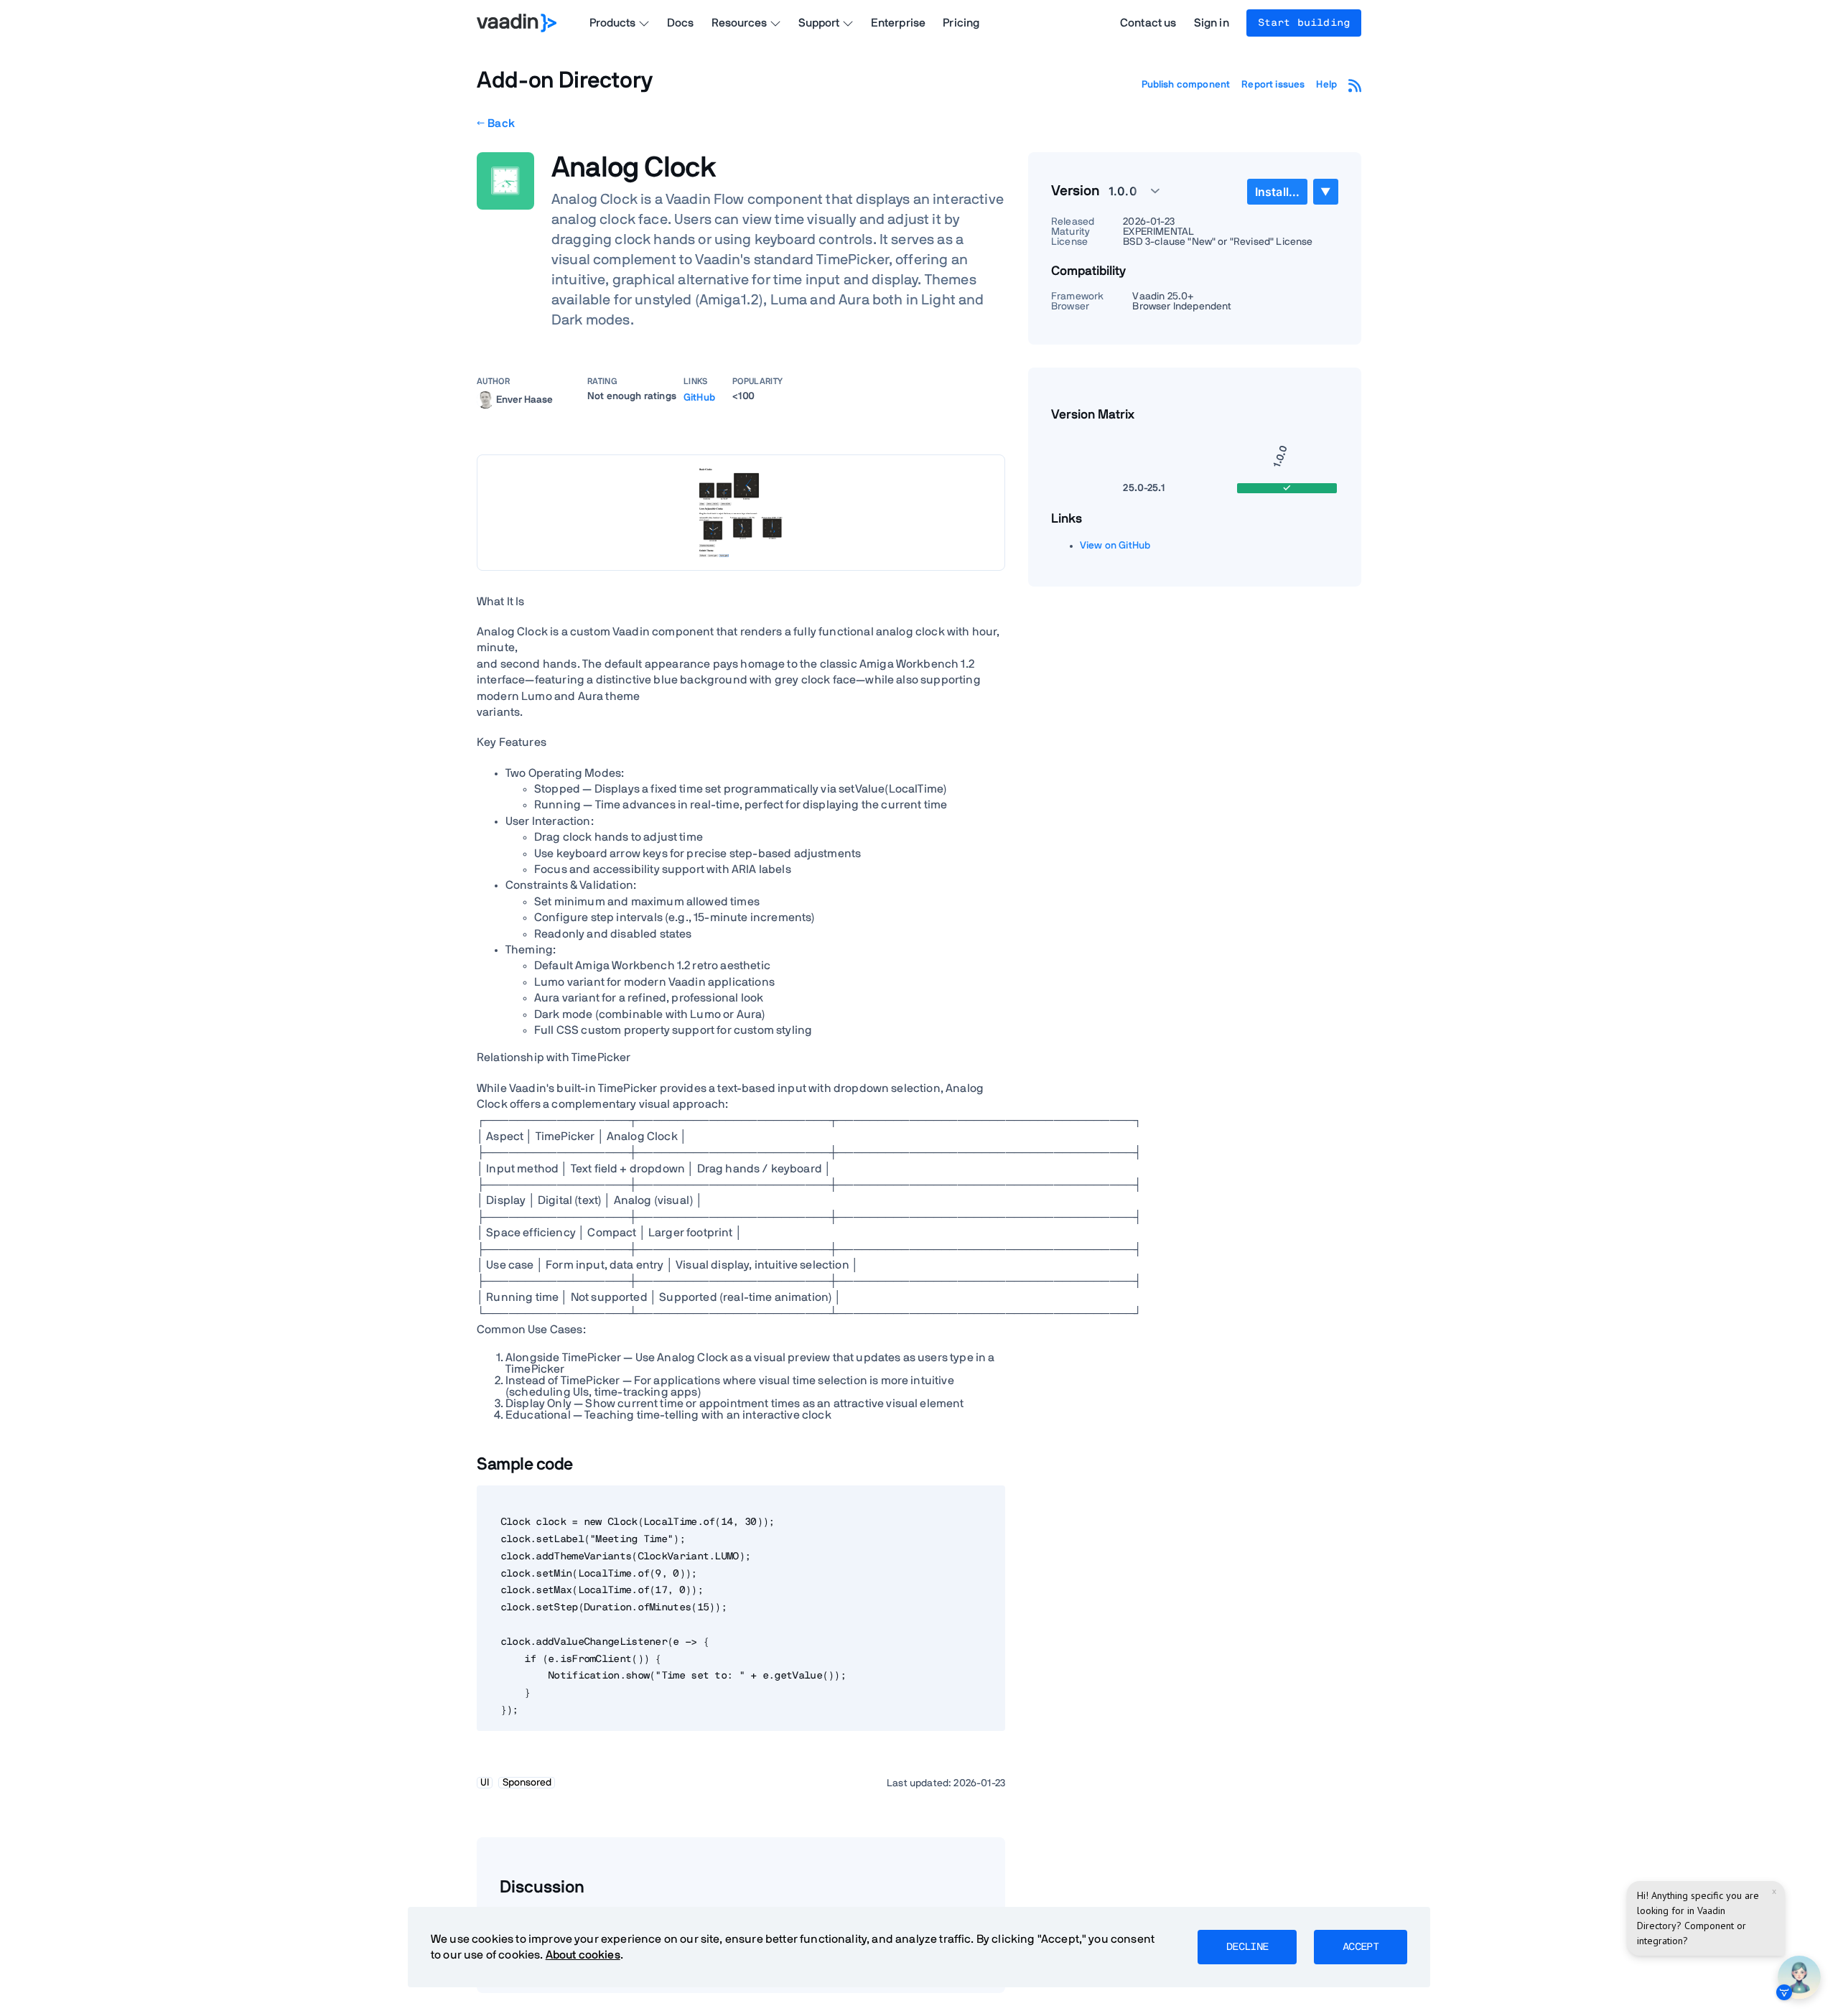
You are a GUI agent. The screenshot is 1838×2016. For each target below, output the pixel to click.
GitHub (699, 398)
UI (485, 1783)
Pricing (961, 23)
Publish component (1186, 85)
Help (1326, 85)
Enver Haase (524, 399)
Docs (681, 23)
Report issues (1273, 85)
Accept (1361, 1947)
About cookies (583, 1955)
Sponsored (527, 1783)
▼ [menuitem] (1325, 191)
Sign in (1212, 23)
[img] (485, 400)
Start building (1304, 23)
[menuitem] (1277, 192)
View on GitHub (1115, 546)
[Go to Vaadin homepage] (517, 23)
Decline (1247, 1947)
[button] (1126, 191)
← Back (496, 123)
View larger (741, 512)
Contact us (1148, 23)
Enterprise (899, 23)
